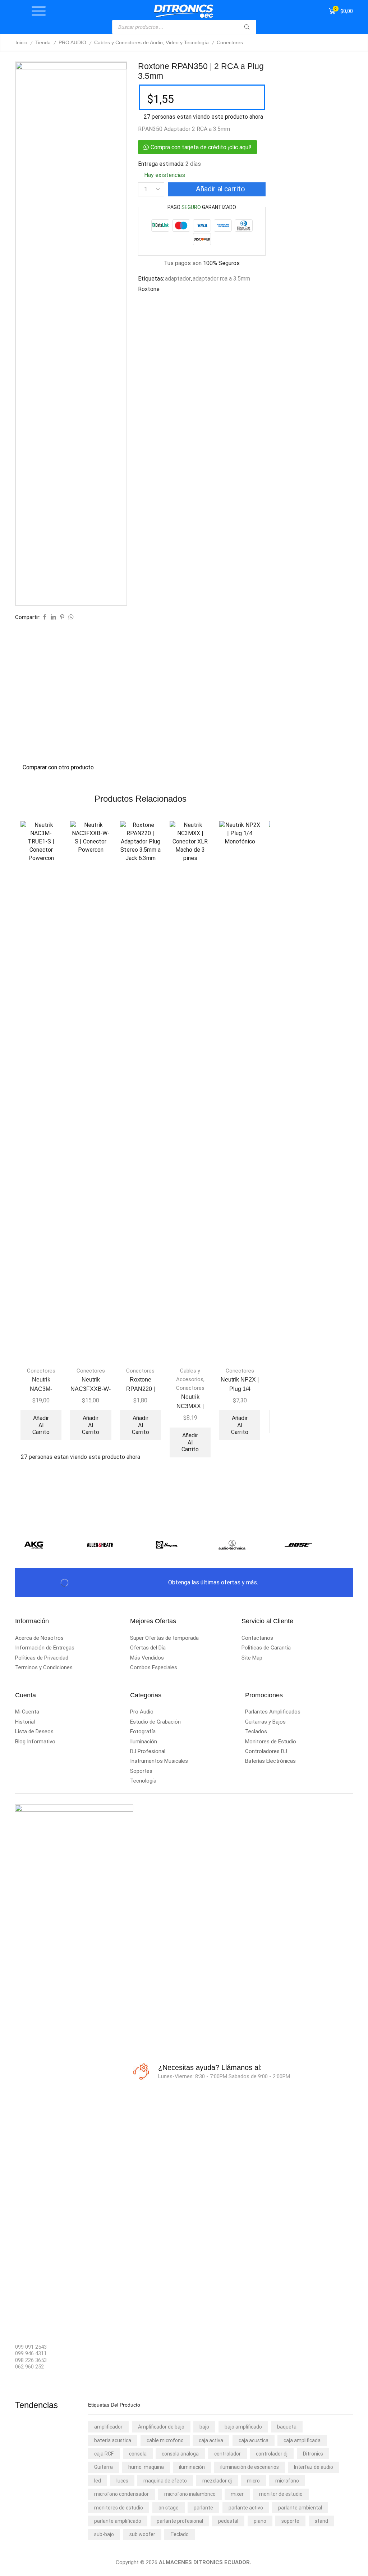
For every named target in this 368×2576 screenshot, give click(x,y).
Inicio (21, 42)
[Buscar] (247, 27)
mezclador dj (217, 2481)
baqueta (287, 2427)
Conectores (230, 42)
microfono (287, 2481)
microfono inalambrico (190, 2494)
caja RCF (104, 2454)
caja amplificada (302, 2440)
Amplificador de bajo (161, 2427)
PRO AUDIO (72, 42)
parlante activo (246, 2508)
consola (138, 2454)
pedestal (228, 2521)
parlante (203, 2508)
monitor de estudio (281, 2494)
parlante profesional (180, 2521)
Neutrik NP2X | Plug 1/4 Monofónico (240, 1389)
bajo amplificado (243, 2427)
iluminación (192, 2467)
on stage (169, 2508)
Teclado (180, 2534)
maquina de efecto (165, 2481)
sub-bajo (104, 2534)
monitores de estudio (119, 2508)
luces (122, 2481)
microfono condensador (121, 2494)
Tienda (43, 42)
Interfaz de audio (314, 2467)
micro (253, 2481)
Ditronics (313, 2454)
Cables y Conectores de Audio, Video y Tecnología (151, 42)
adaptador (178, 279)
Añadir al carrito (220, 189)
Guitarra (103, 2467)
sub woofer (142, 2534)
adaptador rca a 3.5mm (221, 279)
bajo (204, 2427)
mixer (237, 2494)
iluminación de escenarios (250, 2467)
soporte (290, 2521)
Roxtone (149, 289)
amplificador (108, 2427)
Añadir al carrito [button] (41, 1425)
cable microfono (165, 2440)
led (98, 2481)
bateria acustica (113, 2440)
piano (260, 2521)
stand (321, 2521)
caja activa (211, 2440)
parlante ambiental (300, 2508)
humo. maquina (146, 2467)
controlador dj (272, 2454)
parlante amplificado (118, 2521)
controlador (227, 2454)
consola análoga (180, 2454)
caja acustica (254, 2440)
